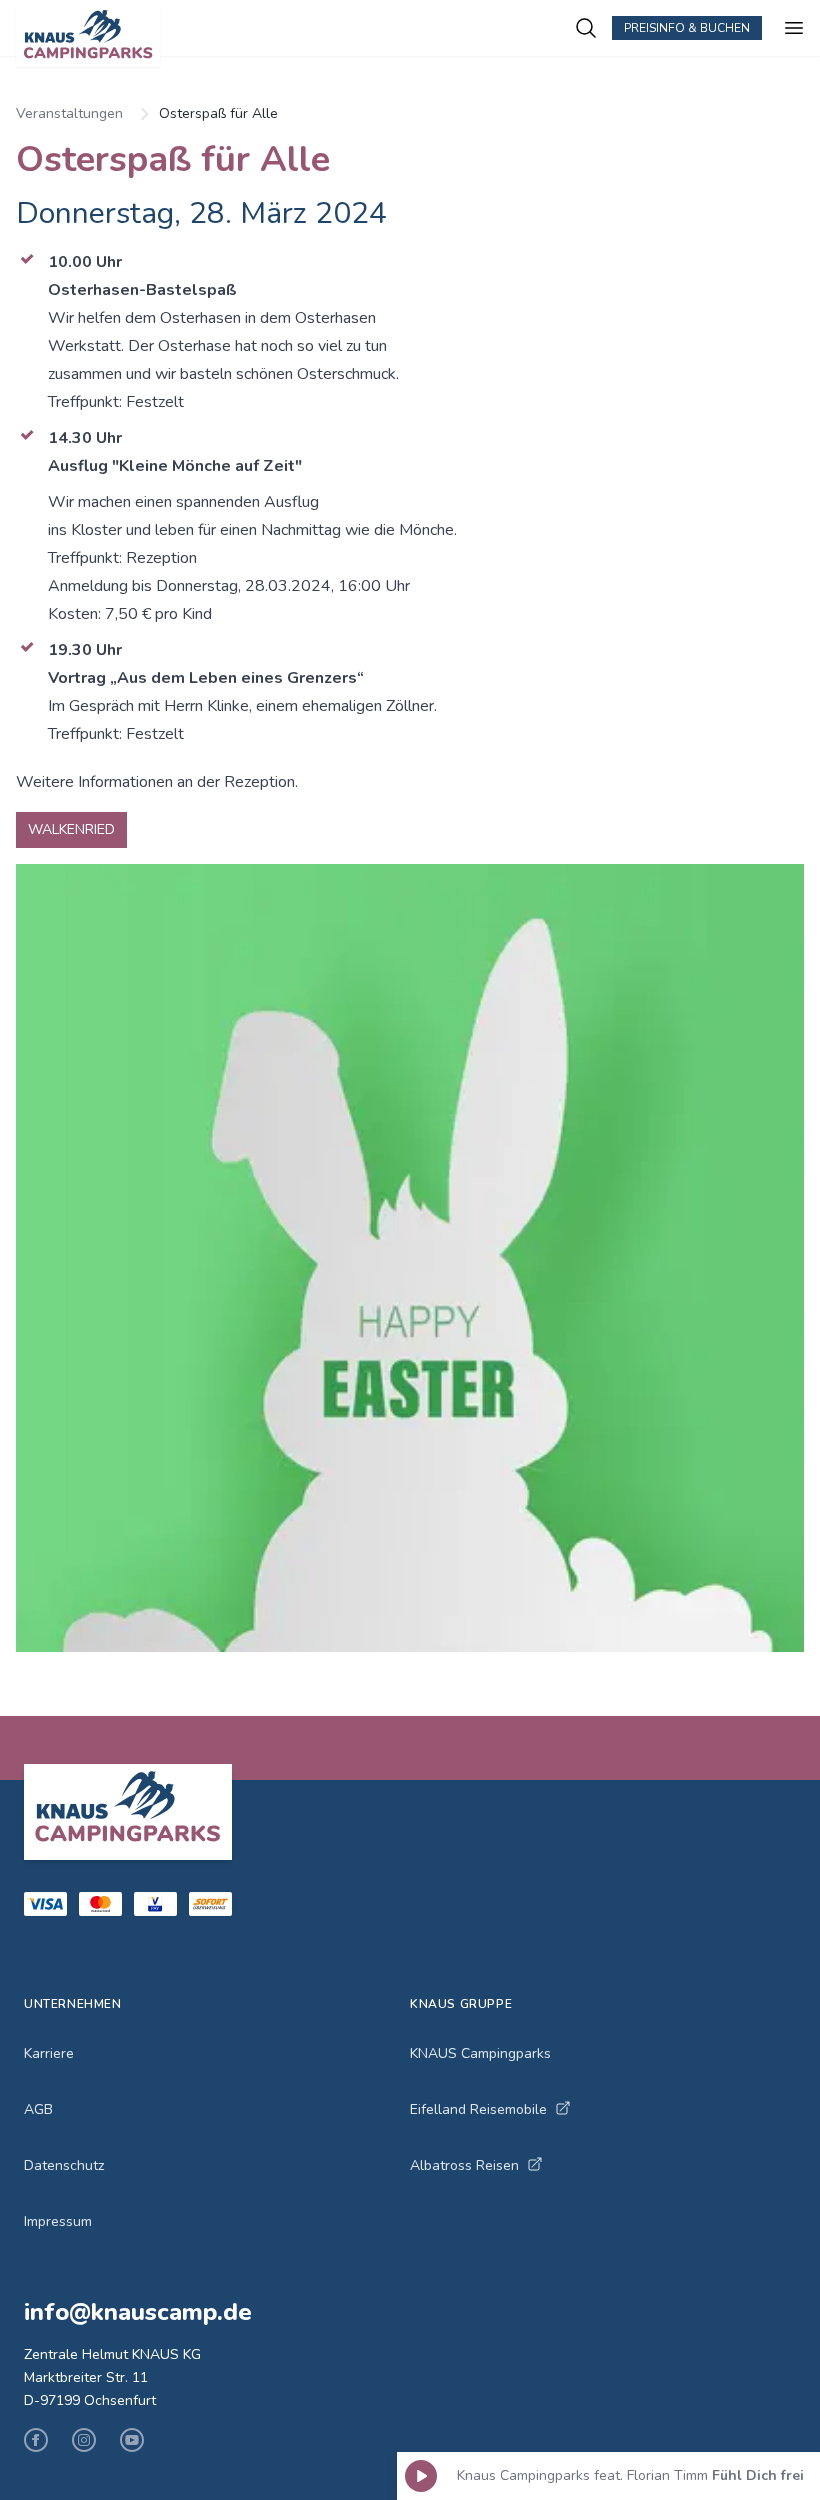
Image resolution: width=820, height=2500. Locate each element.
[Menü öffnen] (794, 28)
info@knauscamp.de (138, 2312)
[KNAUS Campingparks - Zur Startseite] (295, 36)
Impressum (58, 2221)
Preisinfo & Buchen (687, 28)
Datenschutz (64, 2165)
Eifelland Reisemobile (478, 2109)
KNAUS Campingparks (480, 2053)
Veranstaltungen (69, 113)
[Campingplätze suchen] (586, 28)
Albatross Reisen (464, 2165)
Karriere (49, 2053)
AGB (38, 2109)
